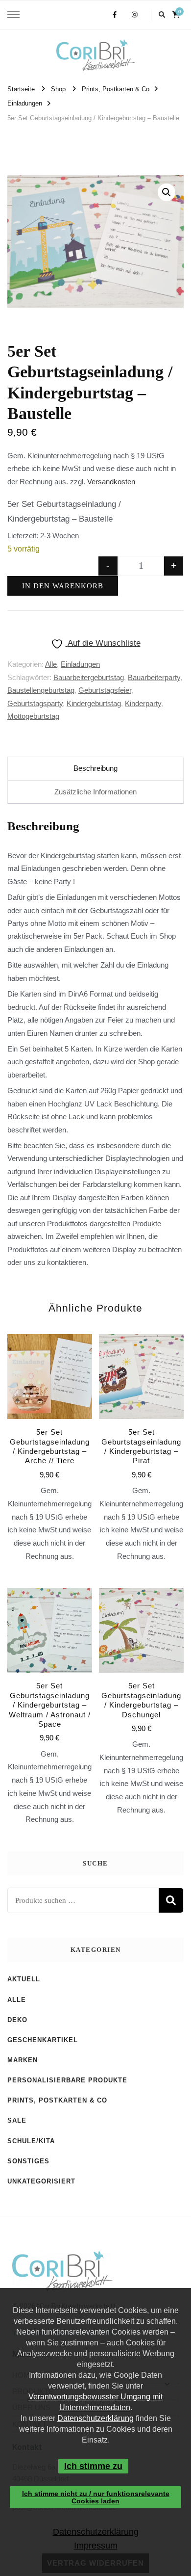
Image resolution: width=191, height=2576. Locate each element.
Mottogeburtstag (33, 716)
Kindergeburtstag (94, 703)
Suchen (171, 1900)
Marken (23, 2060)
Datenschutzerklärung (95, 2418)
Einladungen (80, 664)
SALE (17, 2120)
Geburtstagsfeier (105, 690)
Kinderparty (143, 703)
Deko (17, 2020)
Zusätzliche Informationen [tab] (95, 792)
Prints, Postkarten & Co (57, 2100)
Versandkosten (111, 482)
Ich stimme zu (93, 2466)
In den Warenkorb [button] (49, 1424)
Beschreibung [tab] (95, 768)
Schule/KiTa (31, 2141)
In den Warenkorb (63, 586)
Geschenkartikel (43, 2040)
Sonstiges (28, 2161)
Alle (51, 664)
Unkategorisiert (41, 2181)
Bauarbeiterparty (154, 677)
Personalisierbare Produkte (67, 2080)
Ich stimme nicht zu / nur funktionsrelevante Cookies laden (96, 2497)
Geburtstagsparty (35, 703)
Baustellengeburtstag (41, 690)
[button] (167, 192)
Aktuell (24, 1979)
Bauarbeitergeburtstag (89, 677)
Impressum (95, 2546)
